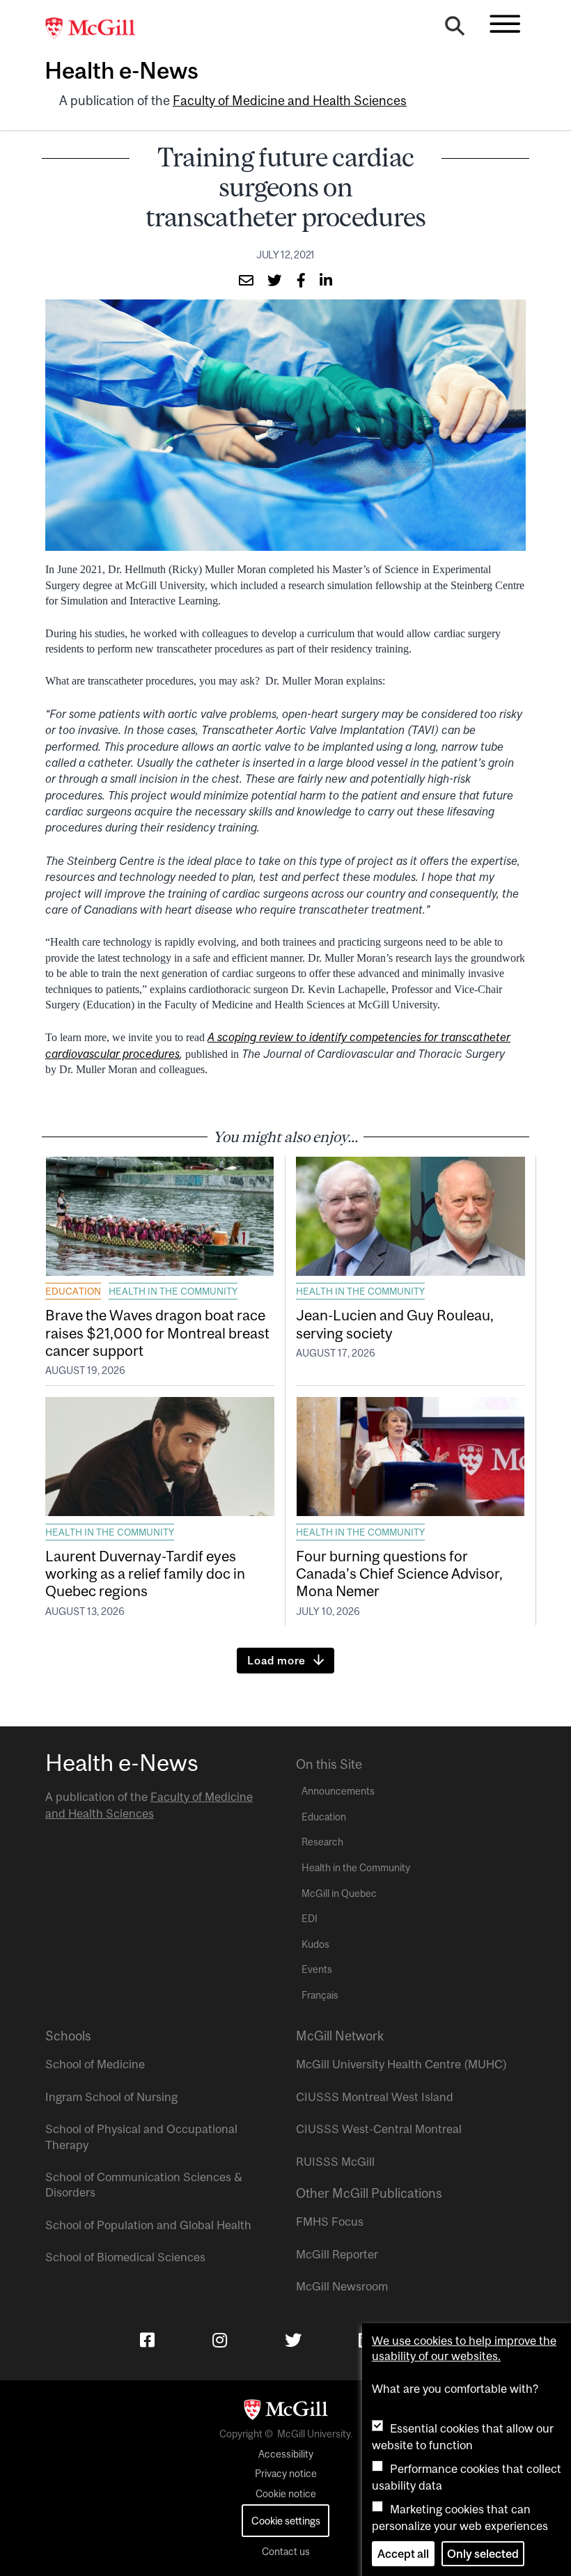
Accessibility (286, 2454)
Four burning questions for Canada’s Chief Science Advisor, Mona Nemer (399, 1573)
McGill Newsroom (342, 2286)
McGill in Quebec (339, 1894)
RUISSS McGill (335, 2162)
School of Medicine (95, 2064)
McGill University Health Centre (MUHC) (401, 2064)
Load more (276, 1660)
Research (322, 1842)
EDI (310, 1919)
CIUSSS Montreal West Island (375, 2097)
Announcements (338, 1791)
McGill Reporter (337, 2254)
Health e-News (122, 70)
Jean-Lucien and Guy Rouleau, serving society (395, 1324)
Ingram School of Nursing (111, 2097)
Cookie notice (286, 2494)
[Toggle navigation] (505, 24)
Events (317, 1969)
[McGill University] (97, 29)
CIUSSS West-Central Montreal (379, 2129)
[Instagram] (220, 2340)
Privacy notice (286, 2474)
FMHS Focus (330, 2222)
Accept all (403, 2554)
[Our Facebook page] (147, 2340)
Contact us (286, 2552)
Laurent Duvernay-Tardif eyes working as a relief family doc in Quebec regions (145, 1573)
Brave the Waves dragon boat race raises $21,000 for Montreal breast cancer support (157, 1332)
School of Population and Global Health (148, 2225)
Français (320, 1995)
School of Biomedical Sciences (125, 2257)
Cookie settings (286, 2521)
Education (73, 1291)
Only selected (483, 2554)
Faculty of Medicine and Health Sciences (290, 101)
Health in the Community (173, 1291)
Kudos (315, 1944)
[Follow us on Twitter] (293, 2340)
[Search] (455, 29)
